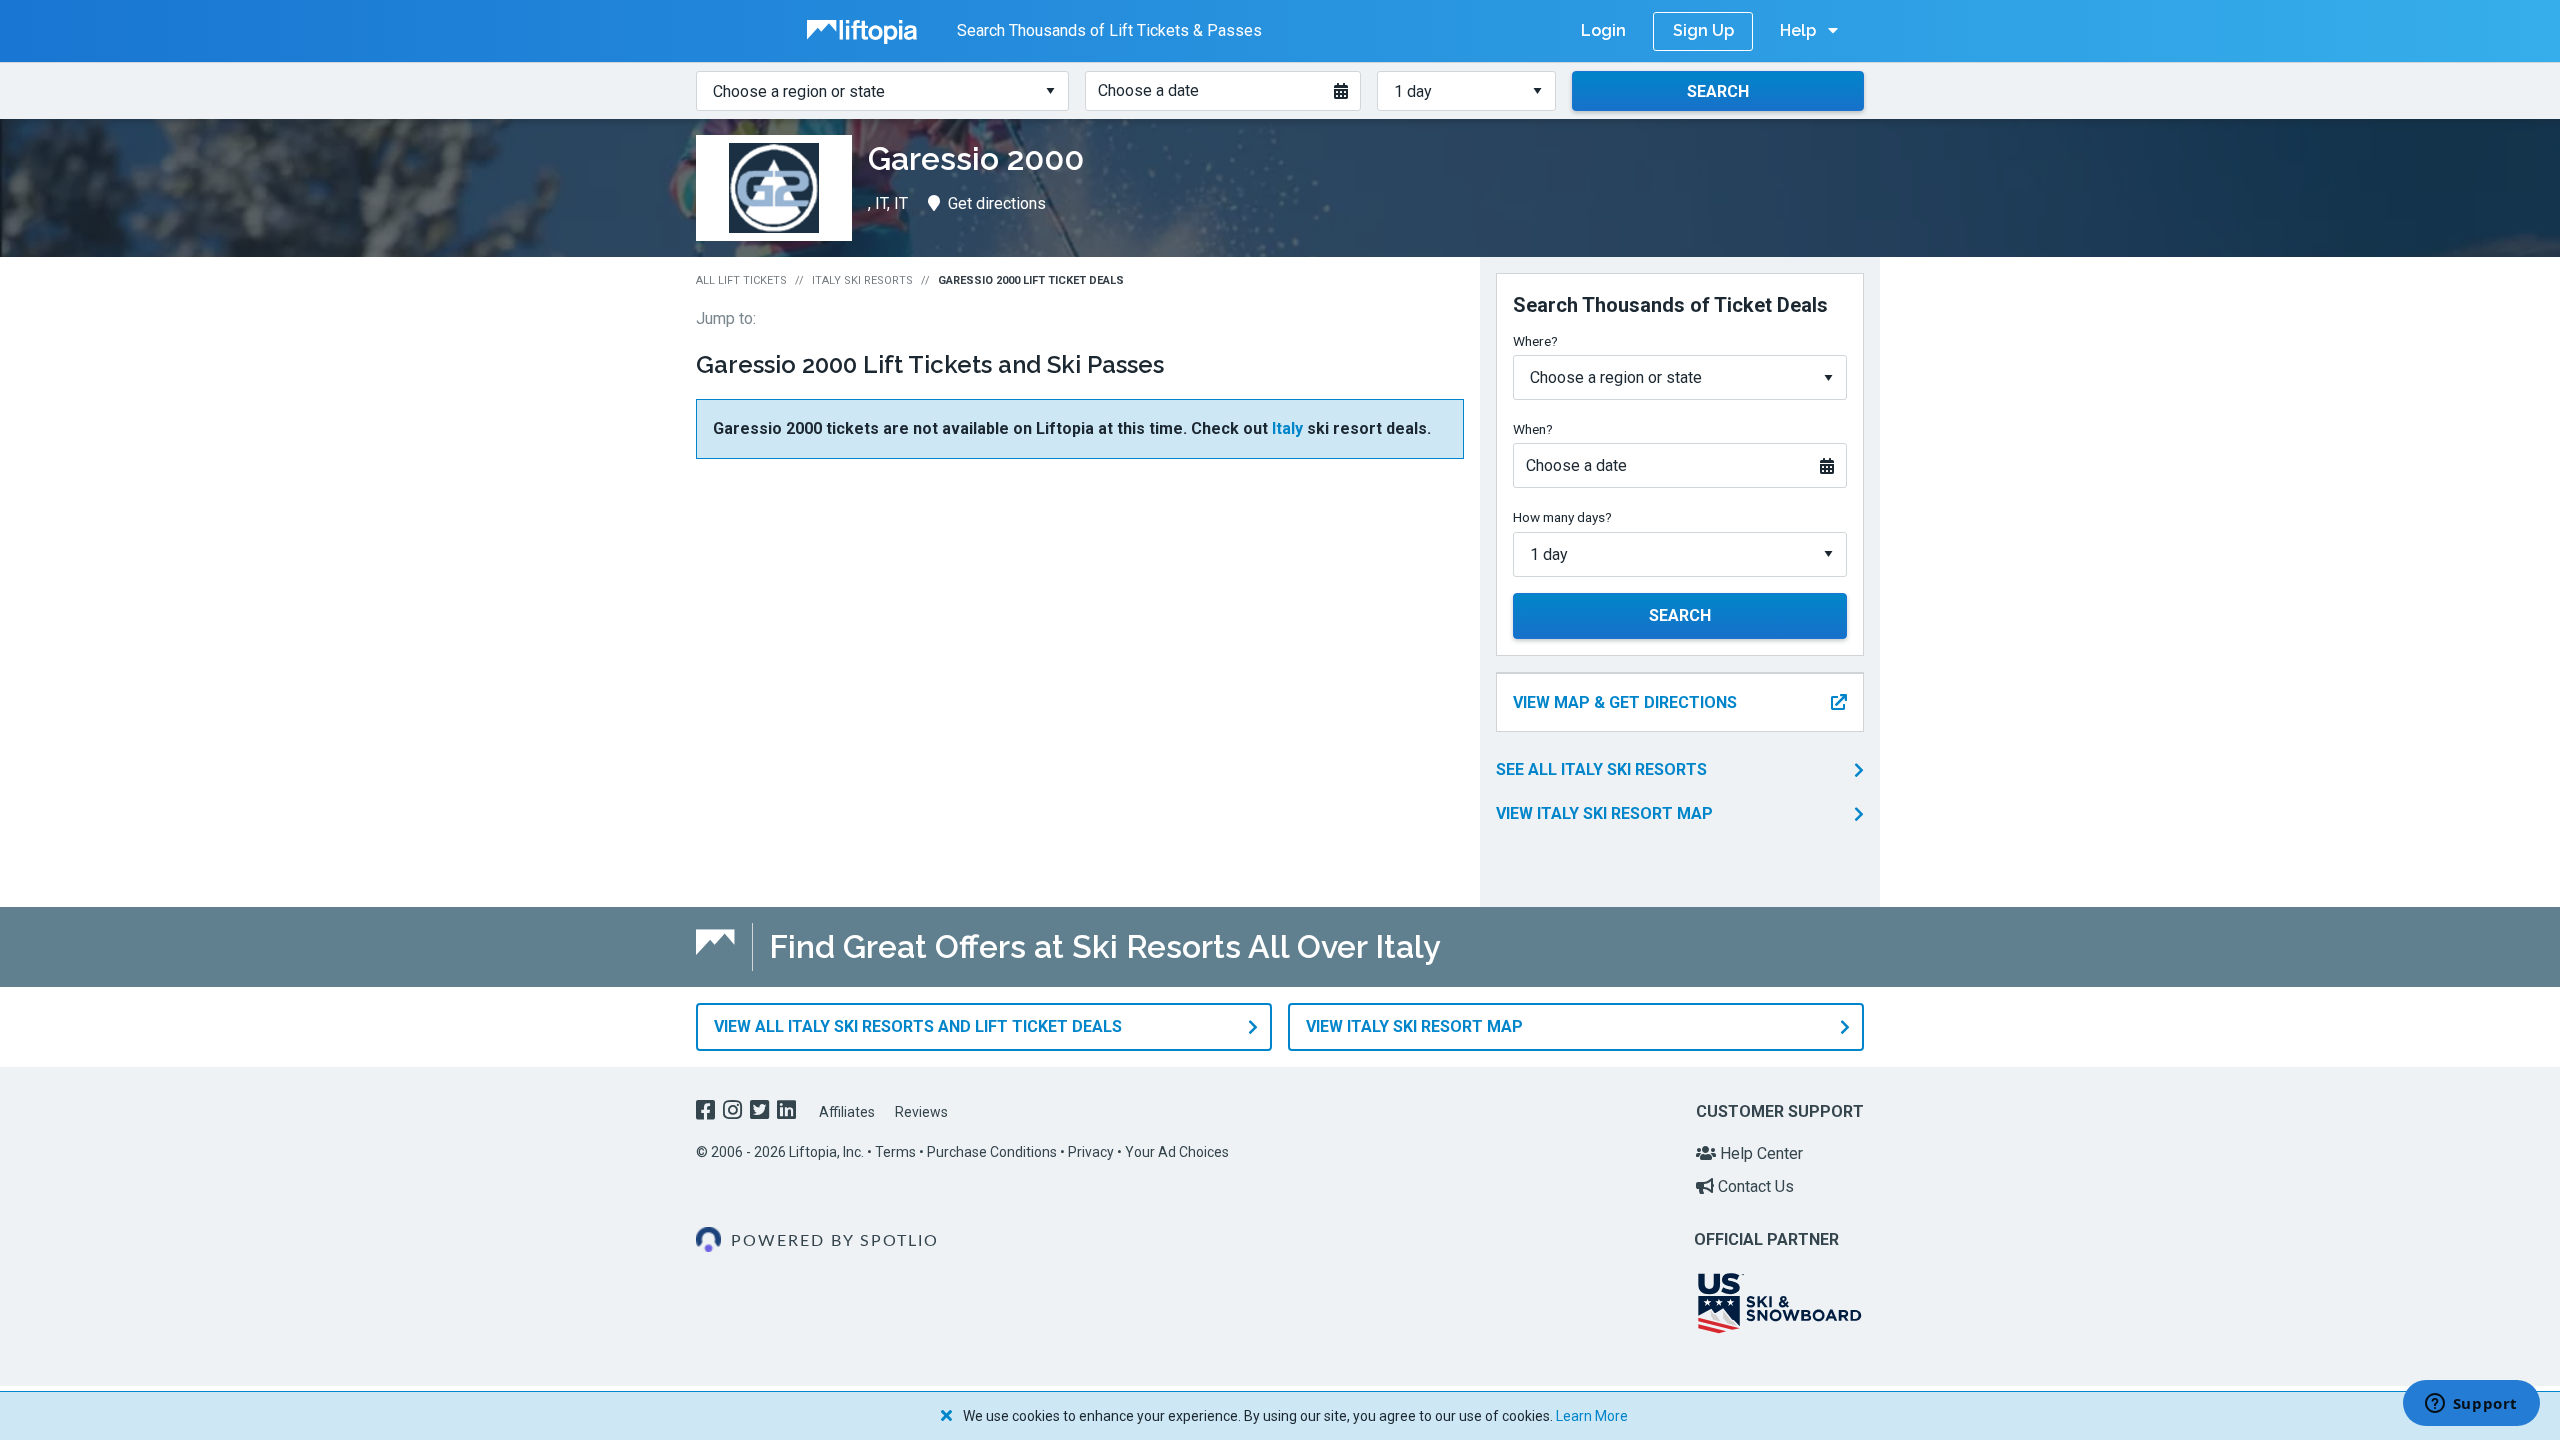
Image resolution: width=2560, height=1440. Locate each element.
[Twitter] (761, 1112)
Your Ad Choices (1177, 1152)
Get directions (997, 203)
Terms (895, 1152)
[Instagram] (734, 1112)
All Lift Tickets (741, 280)
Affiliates (847, 1112)
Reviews (921, 1112)
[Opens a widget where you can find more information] (2471, 1405)
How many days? (1562, 517)
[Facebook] (707, 1112)
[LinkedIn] (788, 1112)
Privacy (1091, 1152)
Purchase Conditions (992, 1152)
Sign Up (1703, 30)
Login (1603, 30)
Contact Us (1754, 1186)
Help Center (1759, 1153)
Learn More (1592, 1416)
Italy (1287, 428)
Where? (1535, 341)
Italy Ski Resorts (862, 280)
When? (1533, 429)
